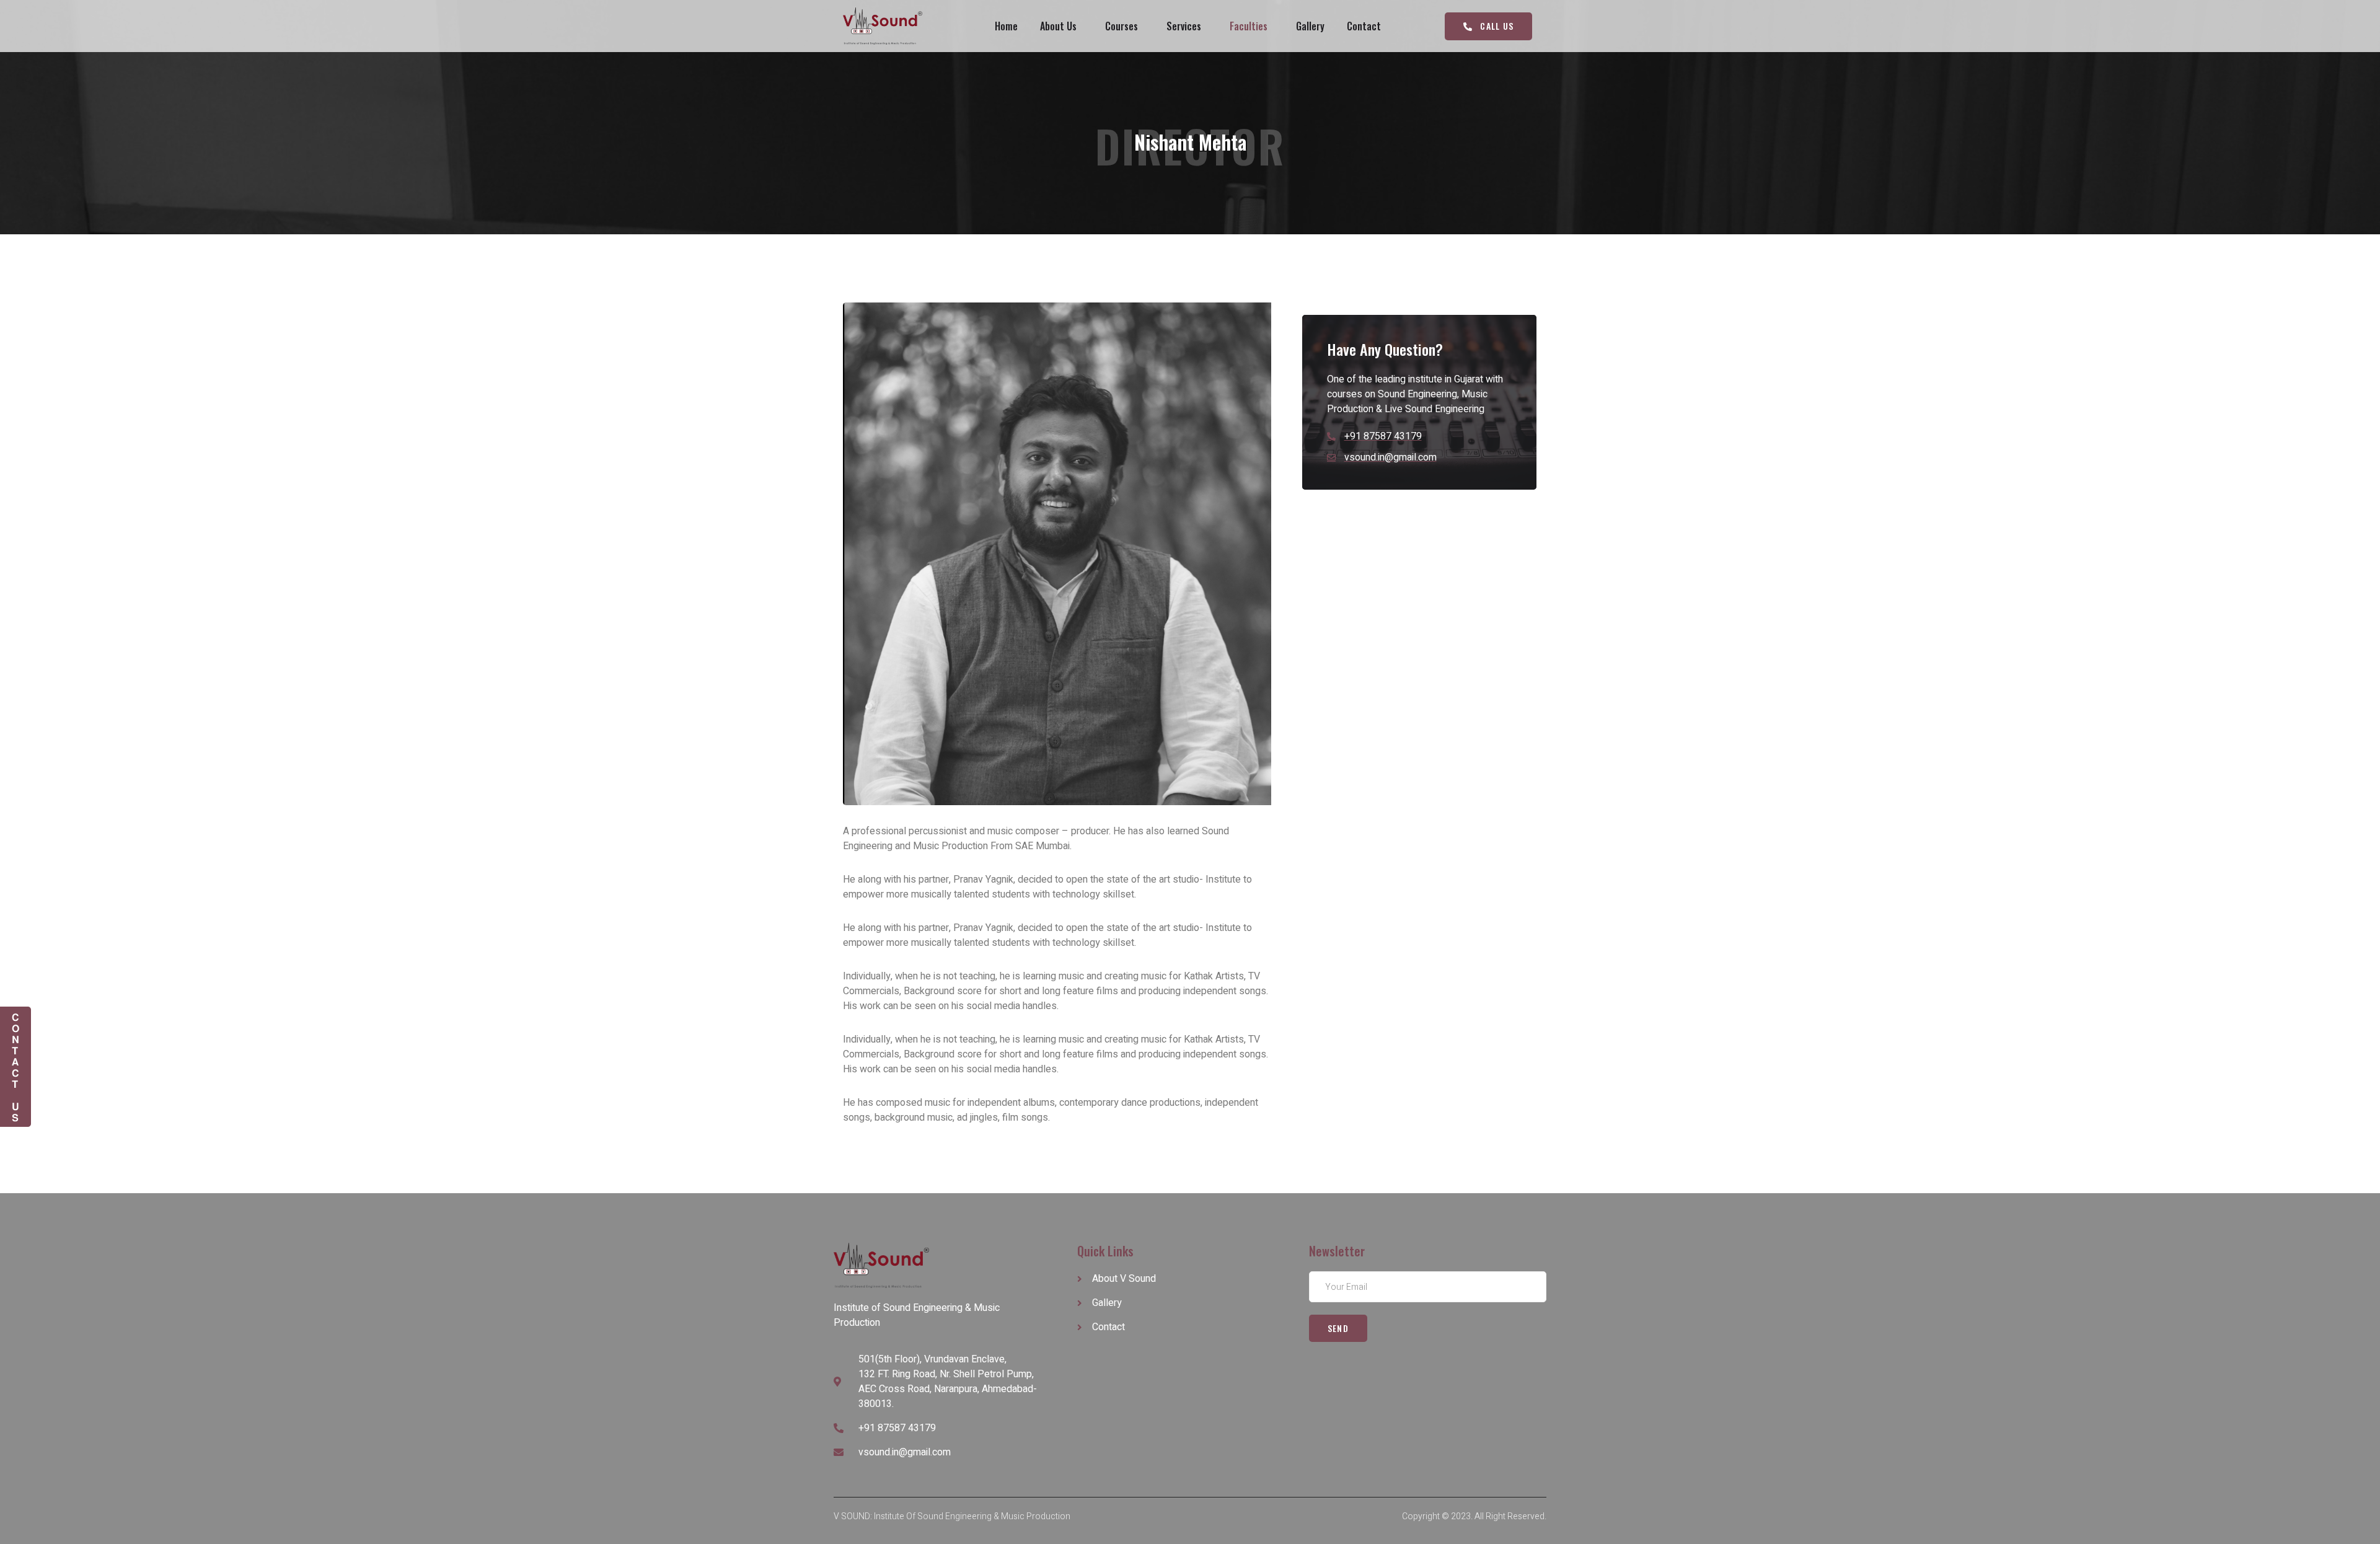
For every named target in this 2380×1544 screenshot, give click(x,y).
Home (1006, 26)
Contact (1364, 26)
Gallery (1310, 26)
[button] (1488, 26)
